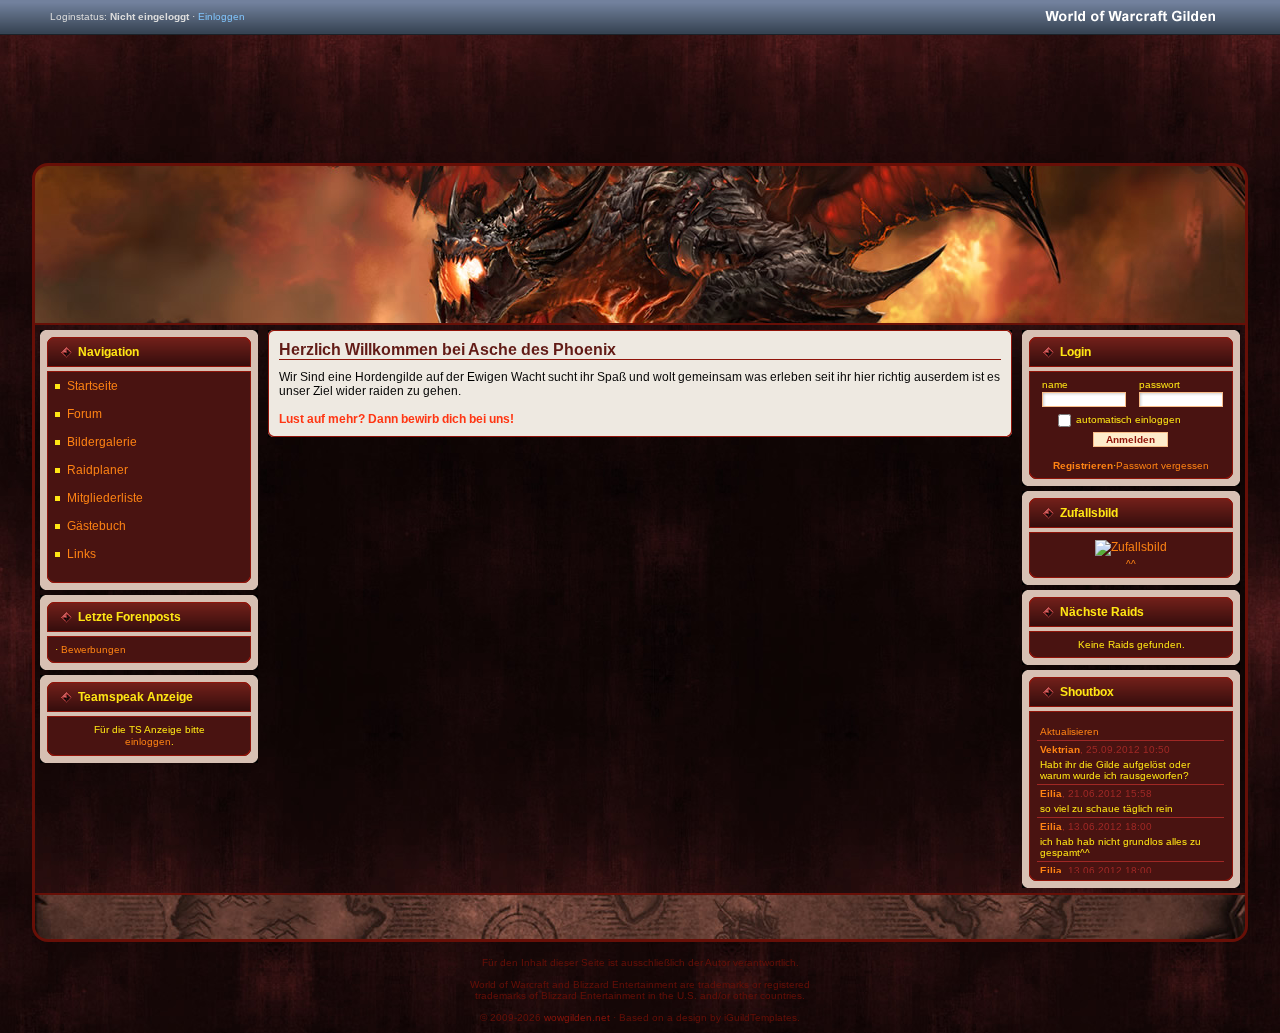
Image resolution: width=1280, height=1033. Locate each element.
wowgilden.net (577, 1017)
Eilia (1051, 793)
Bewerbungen (93, 649)
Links (81, 554)
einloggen (148, 741)
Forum (84, 414)
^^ (1131, 563)
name (1055, 384)
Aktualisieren (1069, 731)
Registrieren (1083, 465)
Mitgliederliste (105, 498)
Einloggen (221, 16)
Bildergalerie (102, 442)
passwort (1159, 384)
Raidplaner (97, 470)
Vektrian (1060, 749)
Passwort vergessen (1162, 465)
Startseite (92, 386)
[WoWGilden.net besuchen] (1130, 17)
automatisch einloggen (1128, 419)
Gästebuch (96, 526)
